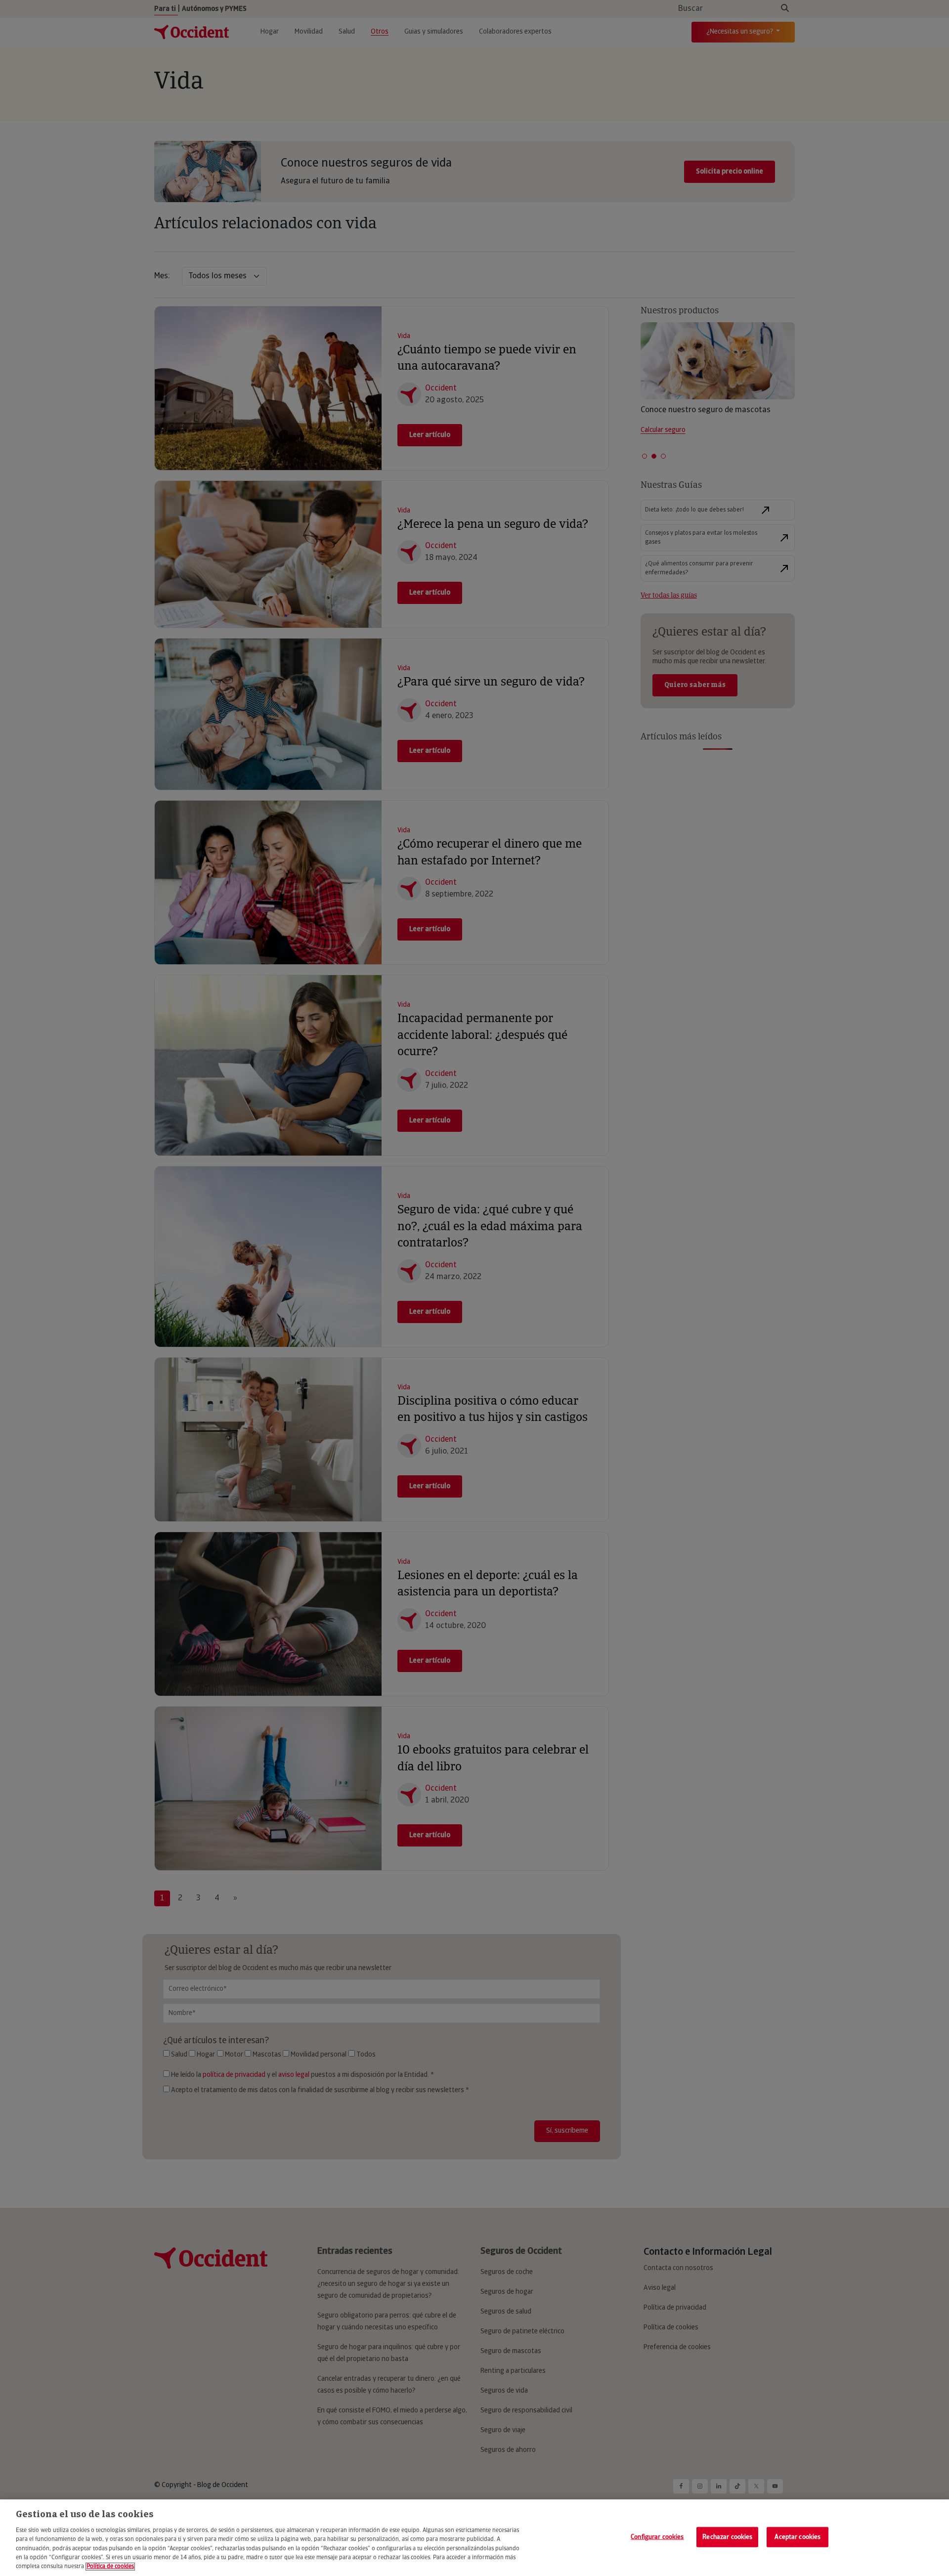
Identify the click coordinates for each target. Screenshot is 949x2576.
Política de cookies (110, 2567)
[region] (474, 2538)
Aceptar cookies (798, 2537)
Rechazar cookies (727, 2537)
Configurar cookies (657, 2537)
